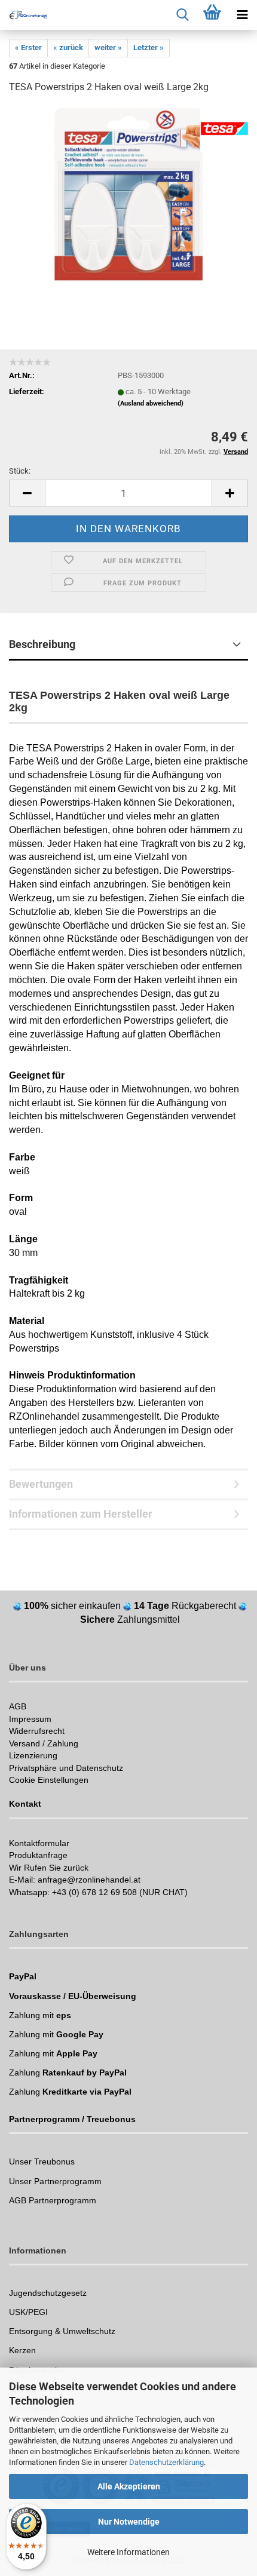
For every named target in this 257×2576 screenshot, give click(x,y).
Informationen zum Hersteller (81, 1514)
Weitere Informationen (128, 2552)
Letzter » (149, 47)
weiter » (108, 47)
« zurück (68, 47)
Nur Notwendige (129, 2522)
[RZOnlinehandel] (24, 15)
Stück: (20, 471)
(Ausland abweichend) (151, 403)
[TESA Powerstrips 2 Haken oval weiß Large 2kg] (128, 194)
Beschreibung (42, 644)
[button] (27, 493)
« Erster (28, 47)
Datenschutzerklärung (166, 2462)
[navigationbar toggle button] (242, 15)
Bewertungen (41, 1484)
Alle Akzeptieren (129, 2486)
